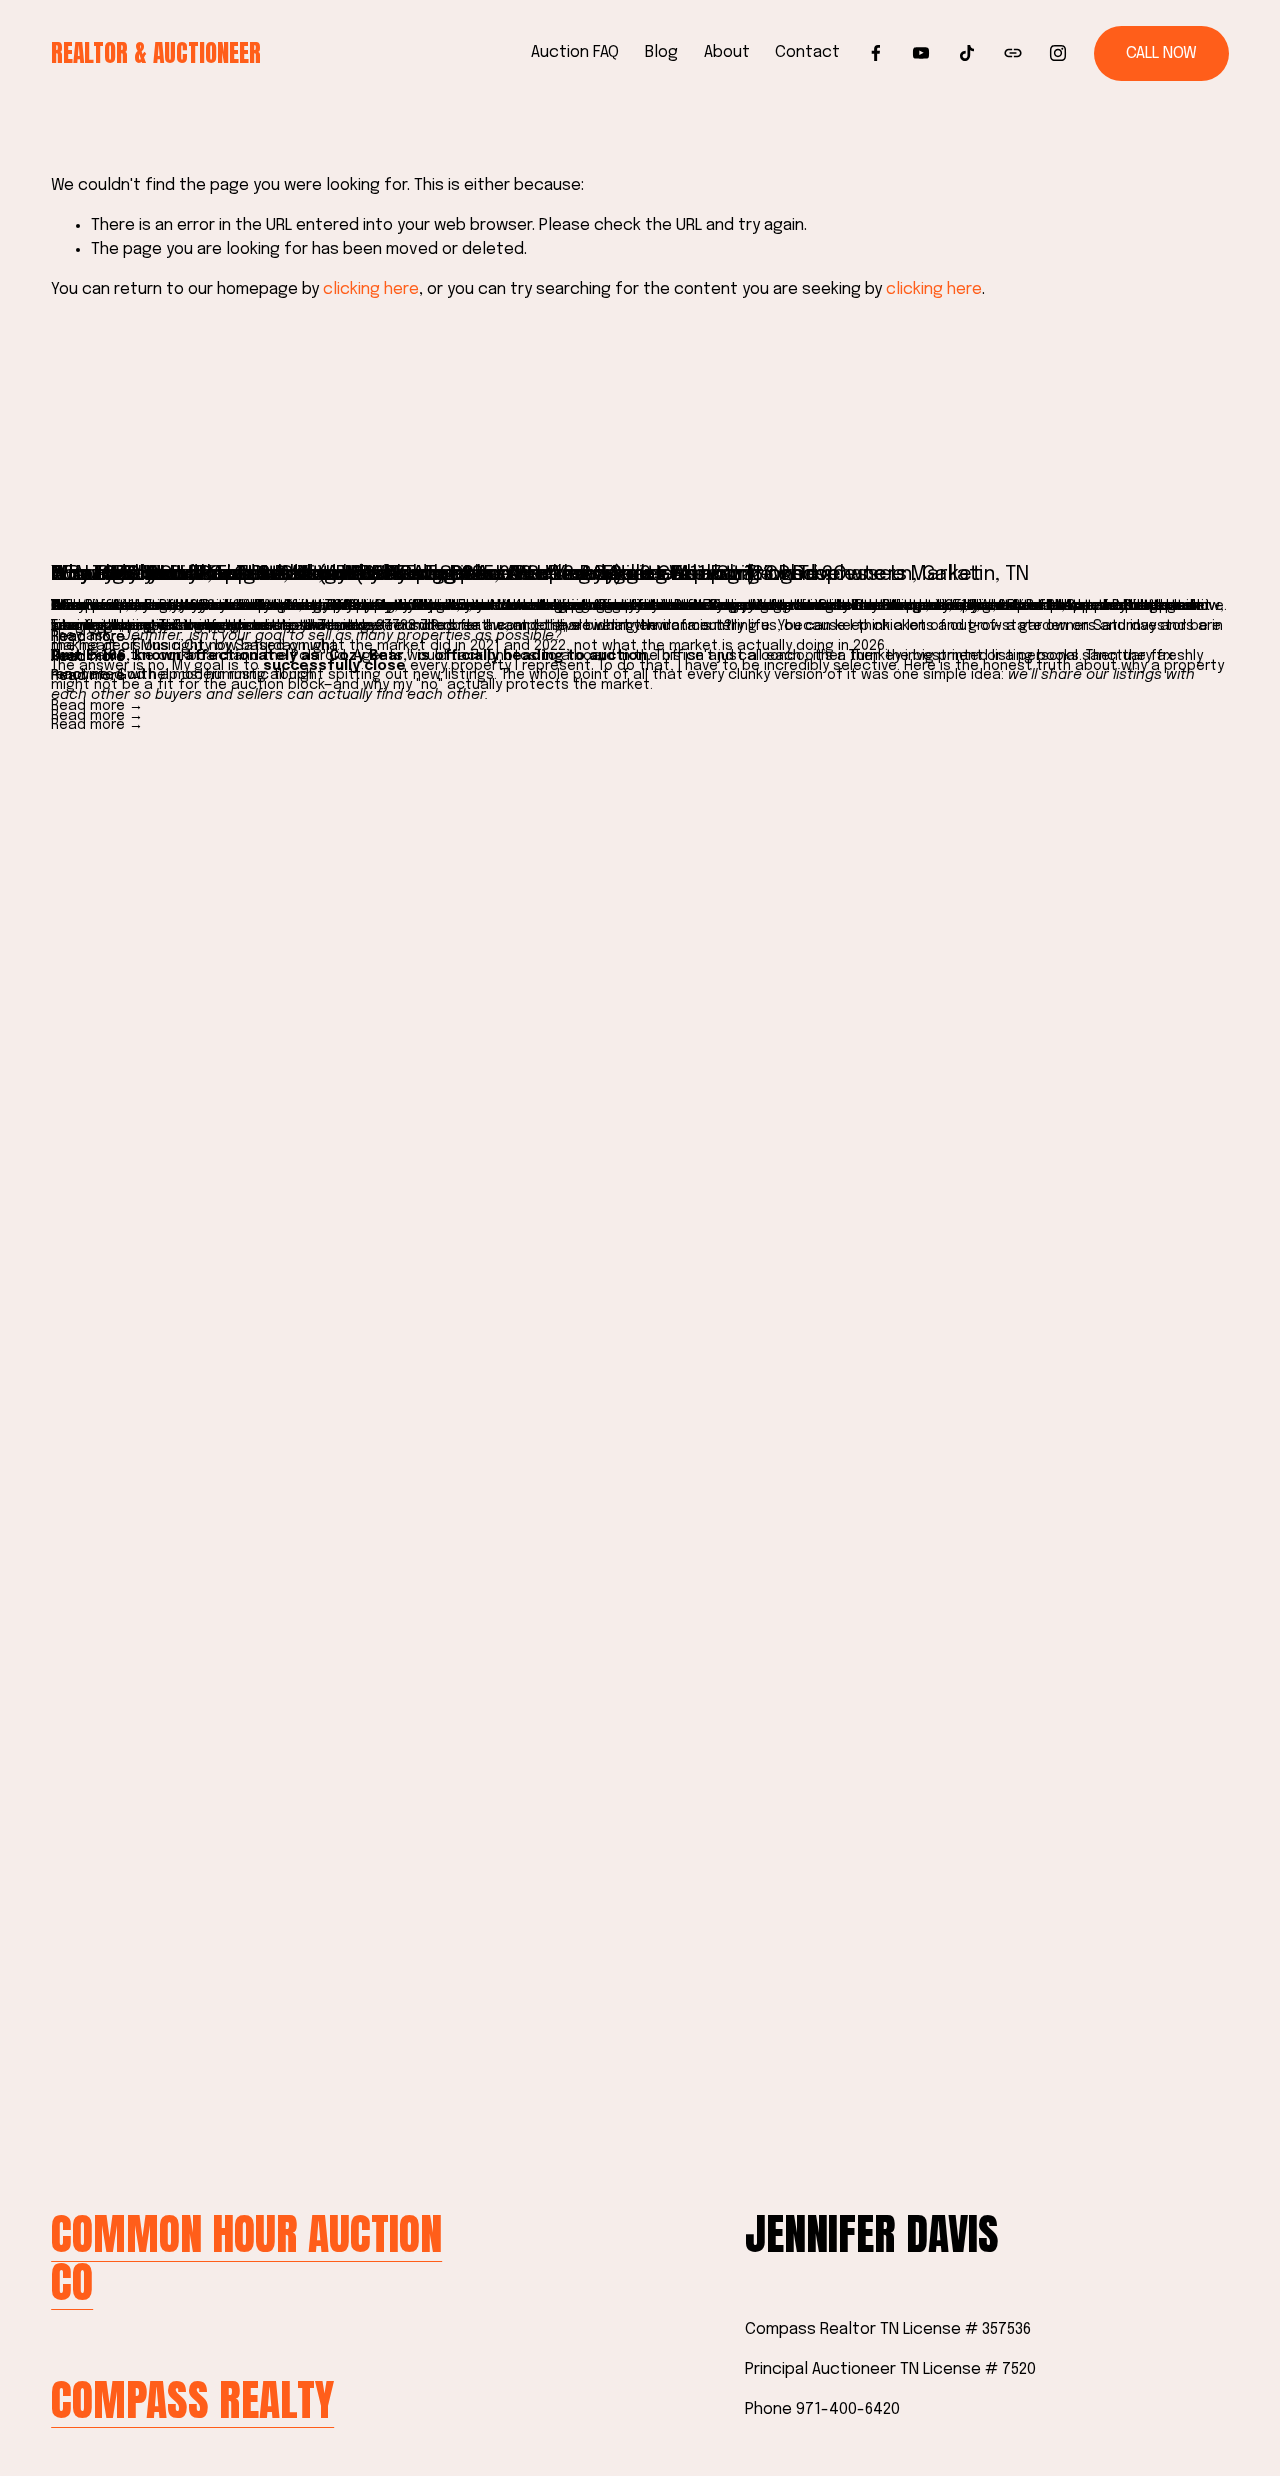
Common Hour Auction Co (246, 2258)
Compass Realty (192, 2400)
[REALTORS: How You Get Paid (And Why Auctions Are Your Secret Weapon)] (640, 540)
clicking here (371, 289)
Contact (807, 52)
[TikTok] (967, 53)
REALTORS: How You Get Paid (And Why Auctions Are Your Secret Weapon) (403, 574)
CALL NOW (1161, 53)
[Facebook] (876, 53)
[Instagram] (1058, 53)
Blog (661, 52)
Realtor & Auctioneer (156, 53)
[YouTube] (921, 53)
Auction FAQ (575, 52)
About (727, 52)
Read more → (97, 706)
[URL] (1013, 53)
